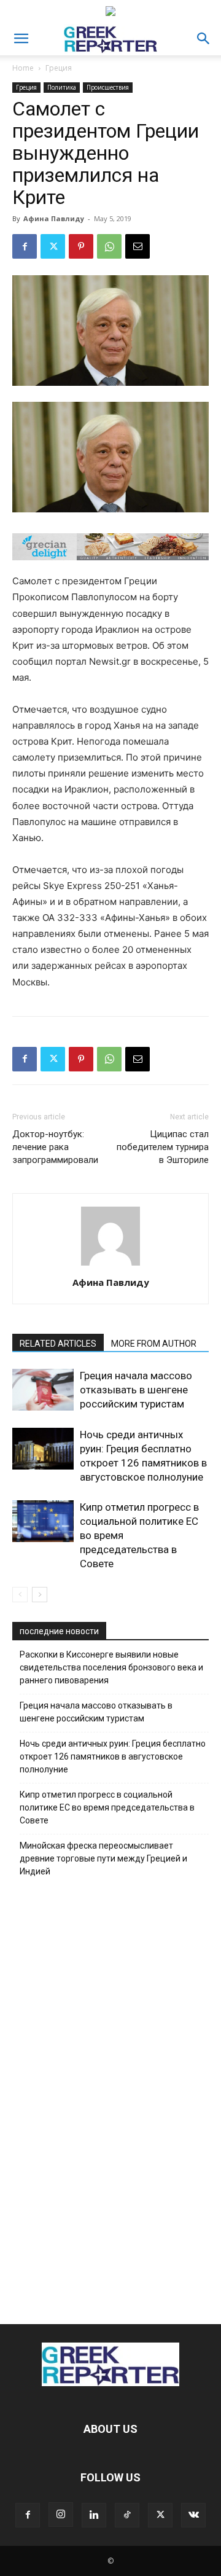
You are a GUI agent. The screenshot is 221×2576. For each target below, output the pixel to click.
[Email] (138, 246)
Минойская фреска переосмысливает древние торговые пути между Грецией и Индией (103, 1858)
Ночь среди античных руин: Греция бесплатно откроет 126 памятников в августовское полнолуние (113, 1756)
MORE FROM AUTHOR (154, 1344)
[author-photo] (110, 1265)
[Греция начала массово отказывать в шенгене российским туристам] (43, 1390)
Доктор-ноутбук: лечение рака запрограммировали (55, 1147)
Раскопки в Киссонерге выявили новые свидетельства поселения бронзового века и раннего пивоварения (111, 1667)
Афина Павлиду (54, 218)
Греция (59, 68)
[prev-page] (20, 1595)
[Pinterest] (81, 246)
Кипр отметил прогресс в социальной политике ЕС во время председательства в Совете (107, 1807)
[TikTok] (127, 2515)
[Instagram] (61, 2515)
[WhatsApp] (109, 246)
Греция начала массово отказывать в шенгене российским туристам (136, 1390)
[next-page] (40, 1595)
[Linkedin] (94, 2515)
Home (23, 68)
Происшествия (108, 87)
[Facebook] (25, 246)
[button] (21, 39)
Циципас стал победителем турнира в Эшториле (163, 1147)
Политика (62, 87)
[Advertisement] (110, 2097)
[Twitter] (53, 246)
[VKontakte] (193, 2515)
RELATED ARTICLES (58, 1344)
